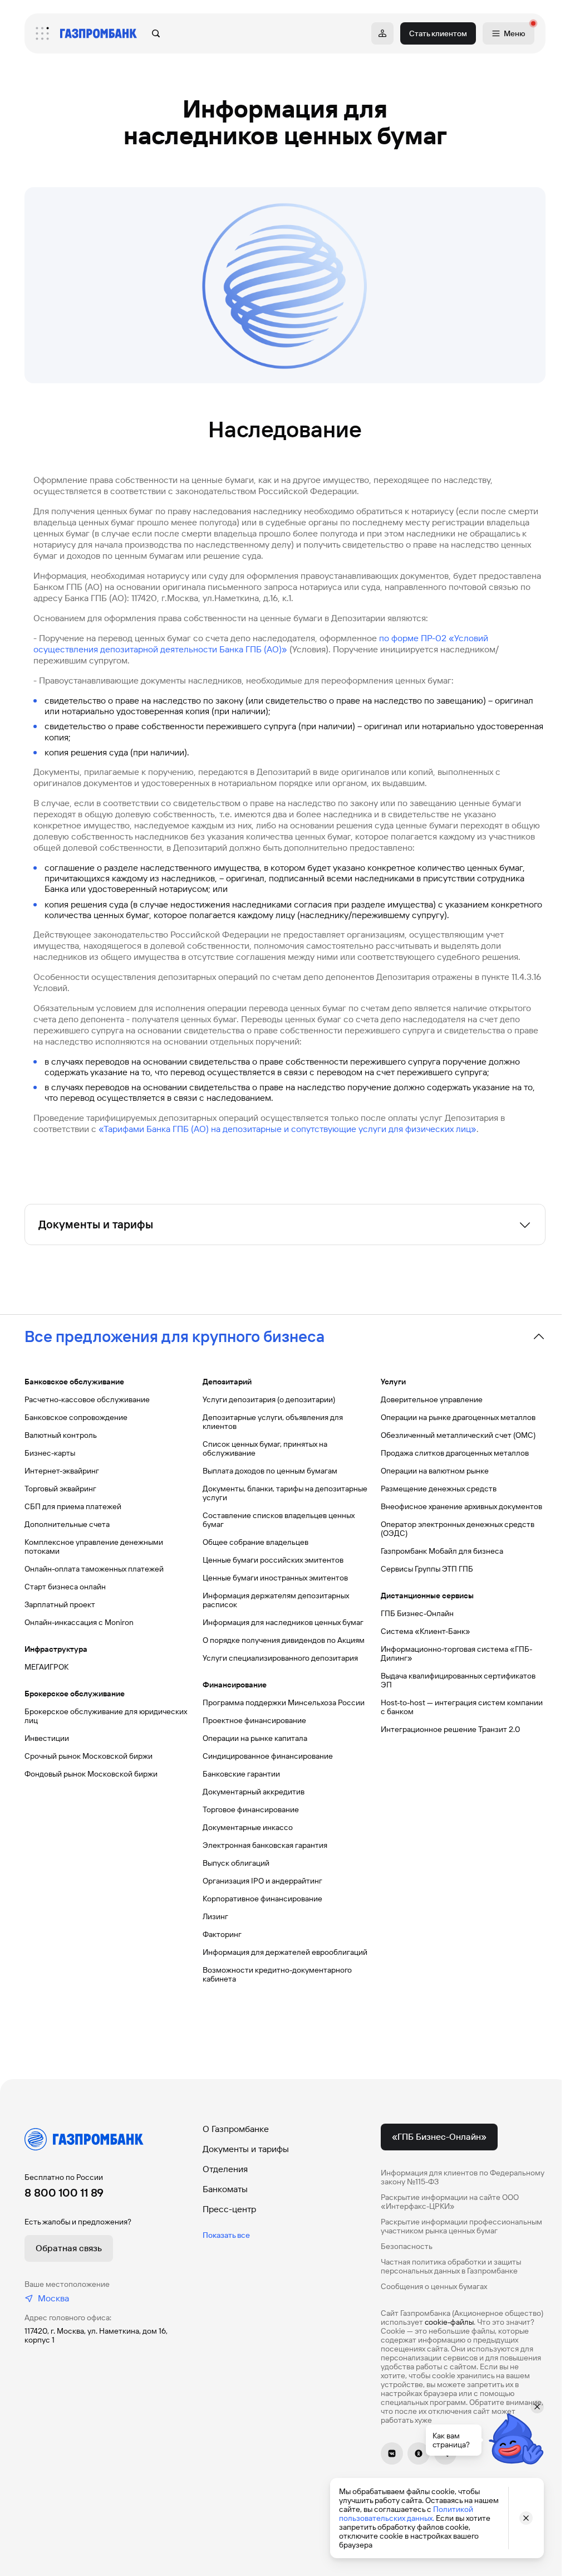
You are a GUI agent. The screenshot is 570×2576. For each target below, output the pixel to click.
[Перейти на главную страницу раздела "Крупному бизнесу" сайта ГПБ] (99, 33)
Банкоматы (225, 2189)
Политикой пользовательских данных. (406, 2514)
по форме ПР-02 (413, 638)
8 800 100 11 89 (64, 2193)
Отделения (225, 2169)
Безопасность (407, 2246)
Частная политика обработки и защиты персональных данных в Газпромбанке (451, 2266)
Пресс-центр (229, 2209)
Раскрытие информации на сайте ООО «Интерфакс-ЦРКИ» (450, 2202)
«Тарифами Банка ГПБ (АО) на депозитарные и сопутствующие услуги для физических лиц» (288, 1129)
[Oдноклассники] (419, 2453)
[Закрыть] (526, 2518)
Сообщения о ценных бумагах (434, 2286)
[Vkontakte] (392, 2453)
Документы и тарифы (246, 2149)
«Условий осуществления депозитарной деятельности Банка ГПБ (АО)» (261, 644)
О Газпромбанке (236, 2129)
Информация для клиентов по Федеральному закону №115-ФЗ (463, 2177)
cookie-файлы (449, 2322)
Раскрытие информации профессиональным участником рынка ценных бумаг (461, 2226)
